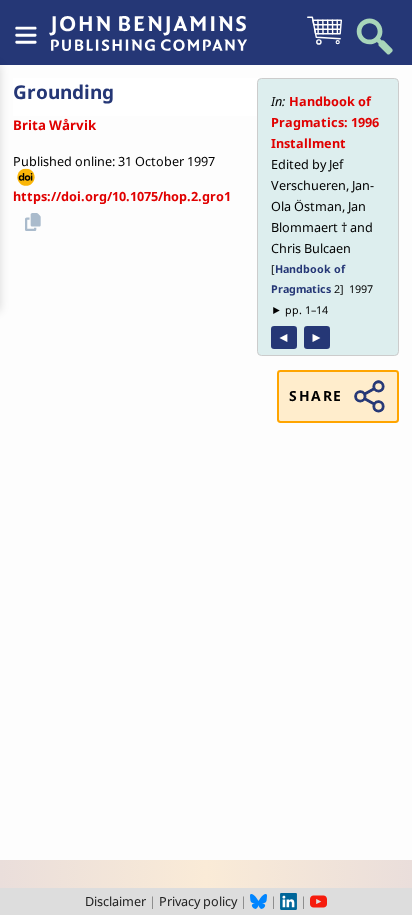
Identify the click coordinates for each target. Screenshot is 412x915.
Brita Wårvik (54, 125)
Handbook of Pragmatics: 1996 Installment (325, 122)
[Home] (148, 23)
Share (315, 395)
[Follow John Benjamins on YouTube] (318, 901)
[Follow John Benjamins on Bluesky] (258, 901)
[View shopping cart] (324, 43)
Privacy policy (198, 901)
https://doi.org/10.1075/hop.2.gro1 (122, 196)
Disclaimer (115, 901)
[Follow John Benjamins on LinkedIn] (288, 901)
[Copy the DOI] (30, 219)
